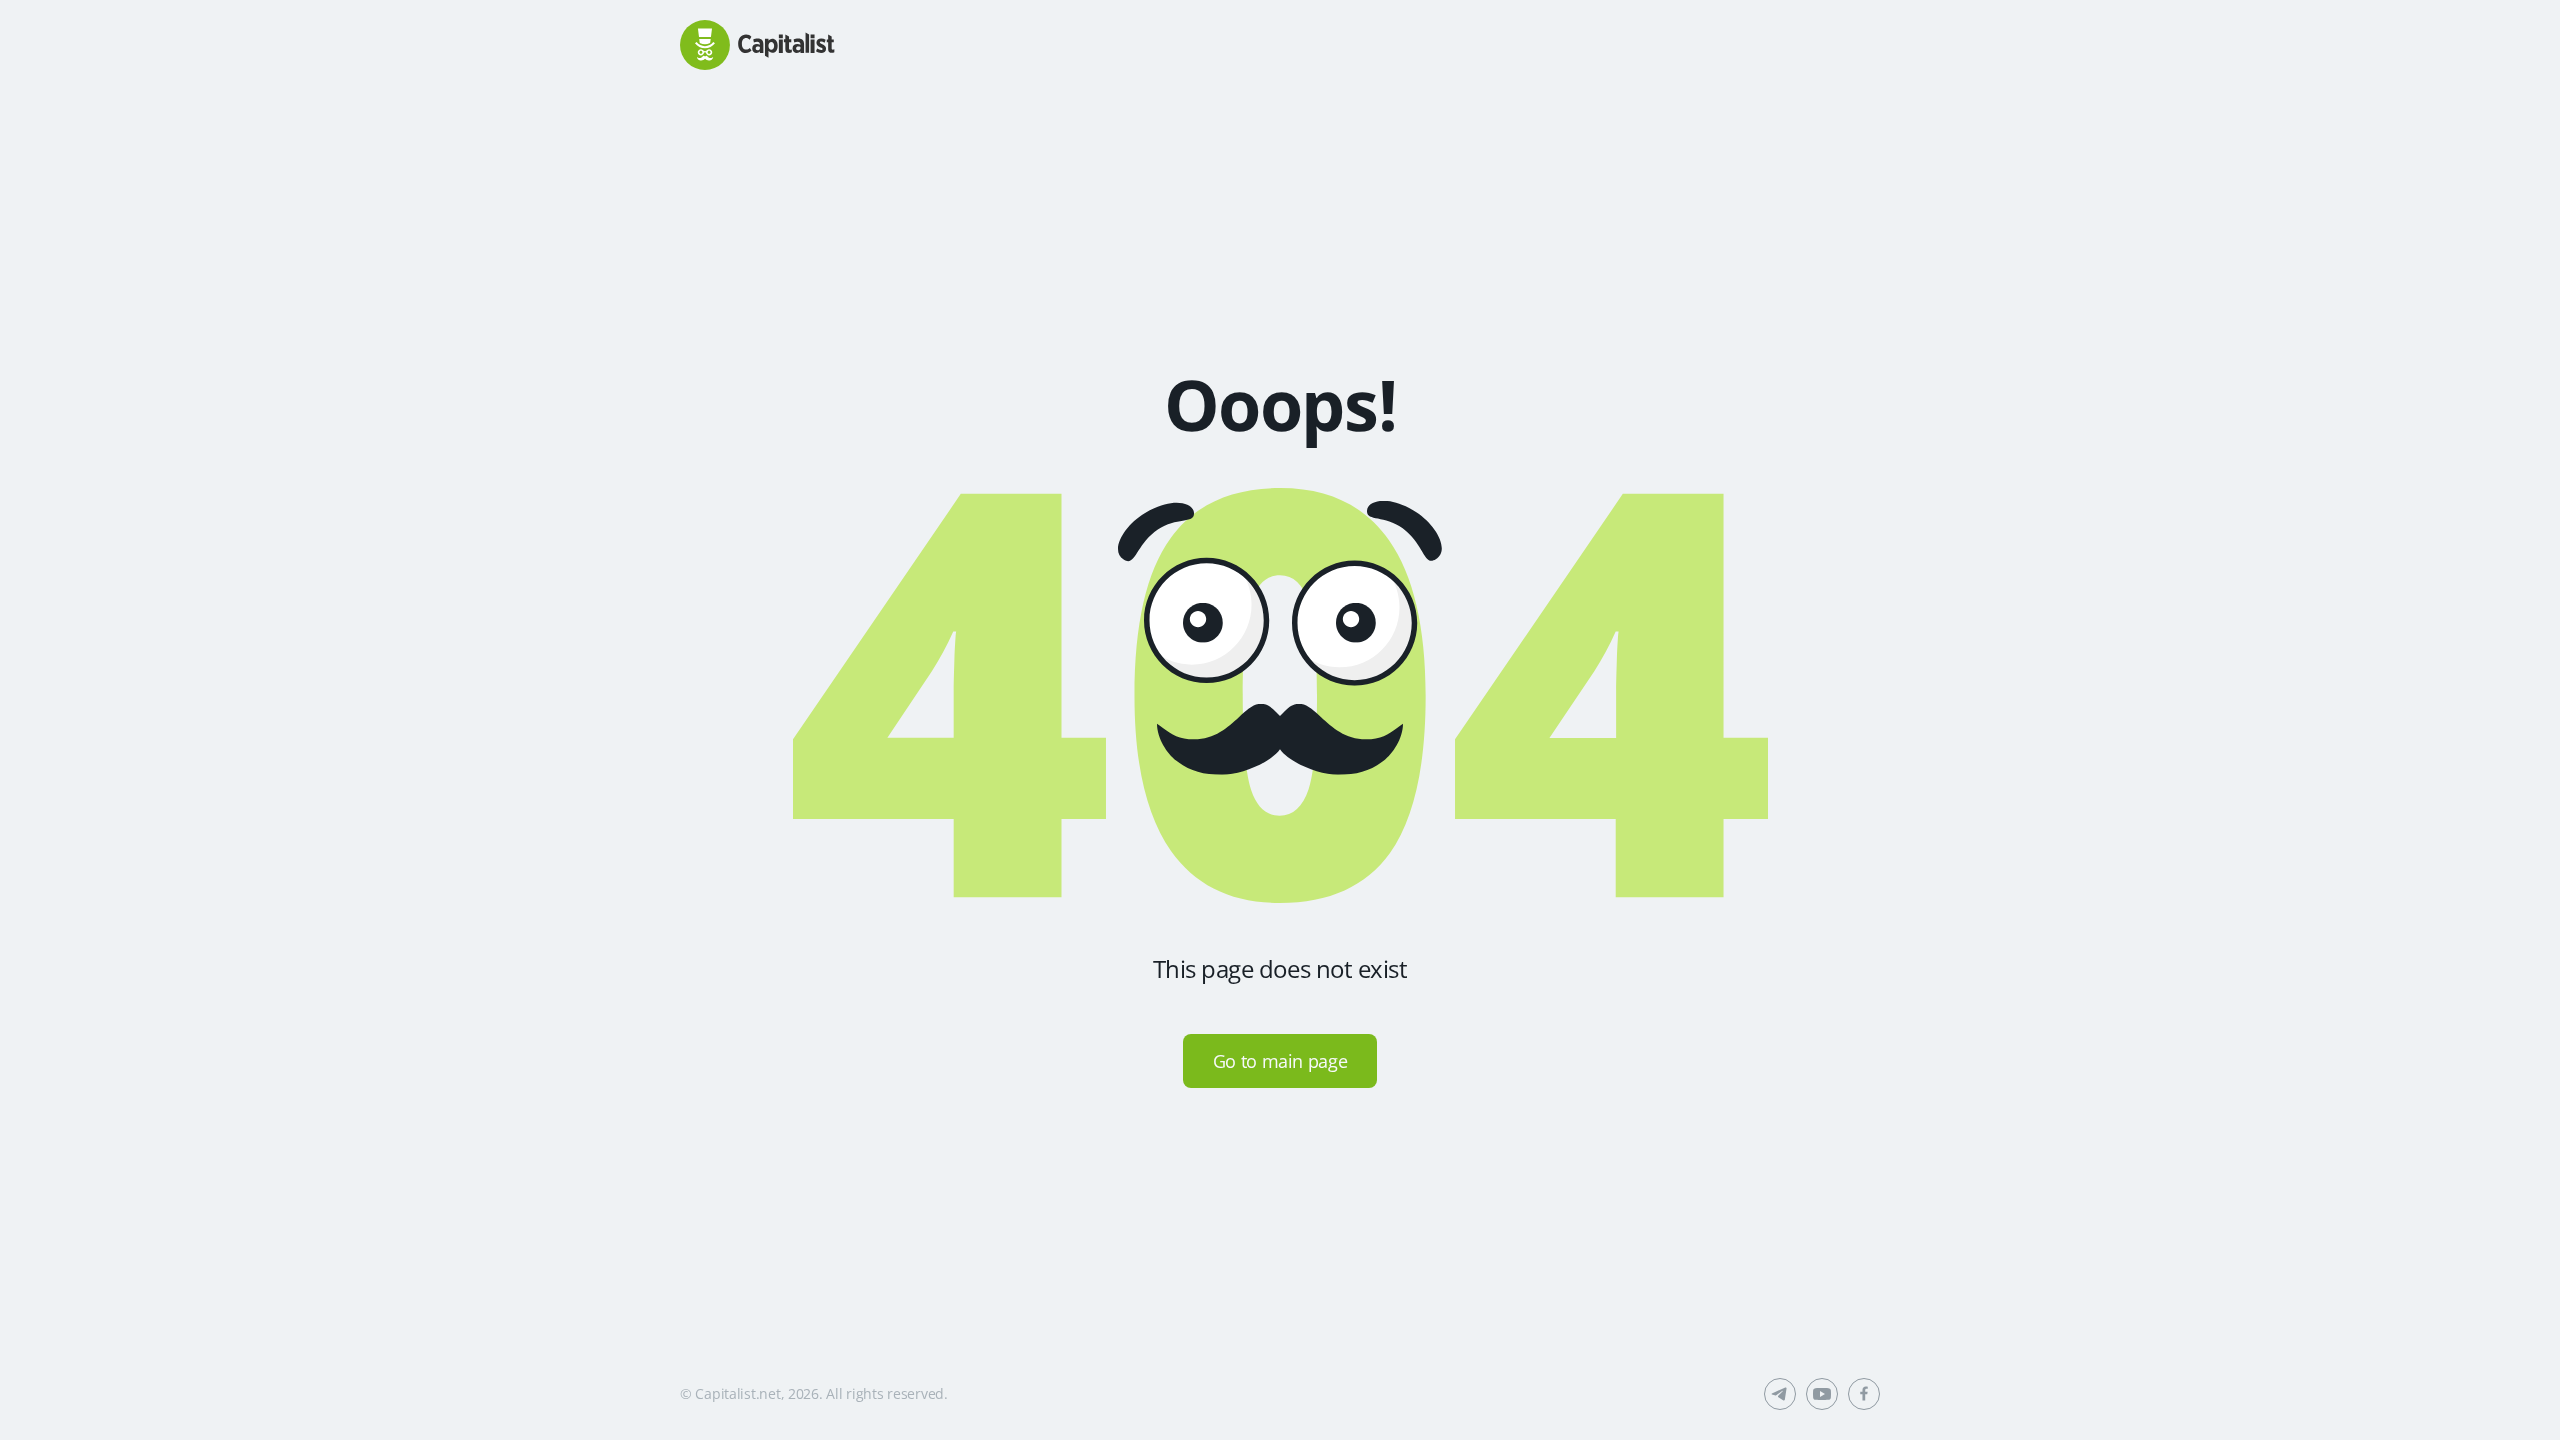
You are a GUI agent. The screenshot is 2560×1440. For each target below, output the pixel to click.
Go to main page (1280, 1061)
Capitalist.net (737, 1393)
